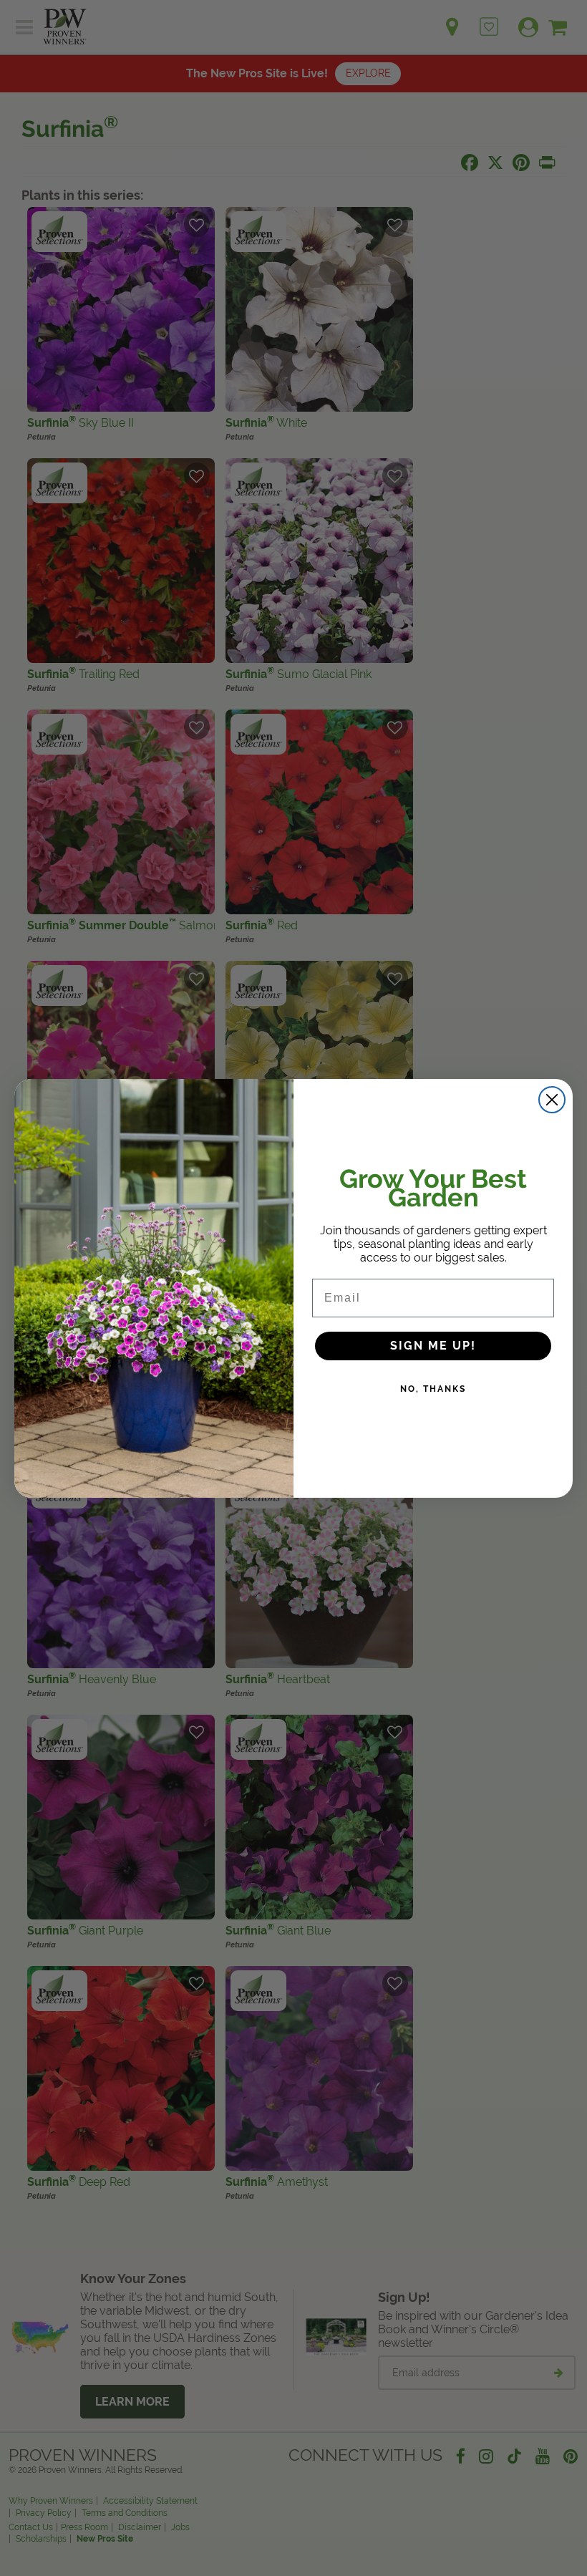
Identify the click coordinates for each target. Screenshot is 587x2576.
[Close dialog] (552, 1100)
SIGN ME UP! (433, 1346)
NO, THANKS (433, 1389)
